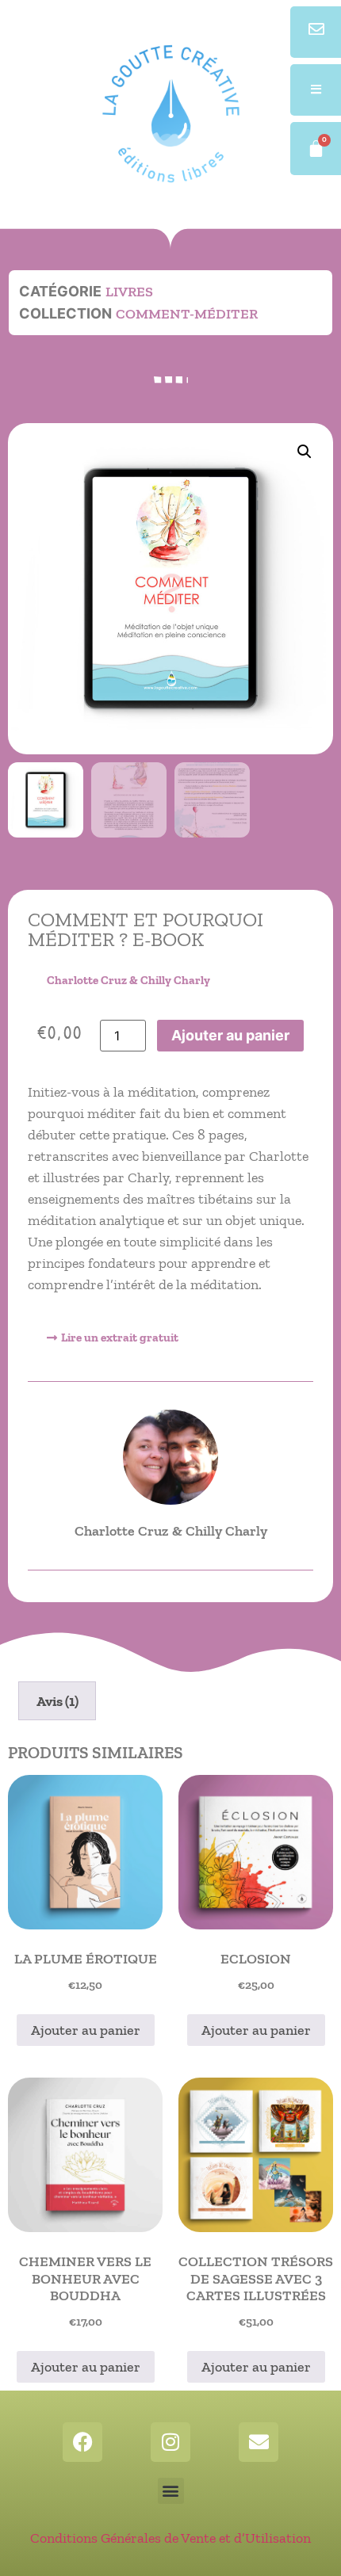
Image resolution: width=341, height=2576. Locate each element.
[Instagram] (170, 2442)
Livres (129, 292)
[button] (305, 452)
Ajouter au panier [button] (86, 2030)
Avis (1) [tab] (57, 1701)
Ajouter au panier (230, 1035)
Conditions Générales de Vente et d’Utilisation (170, 2538)
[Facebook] (82, 2442)
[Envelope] (259, 2442)
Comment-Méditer (187, 314)
